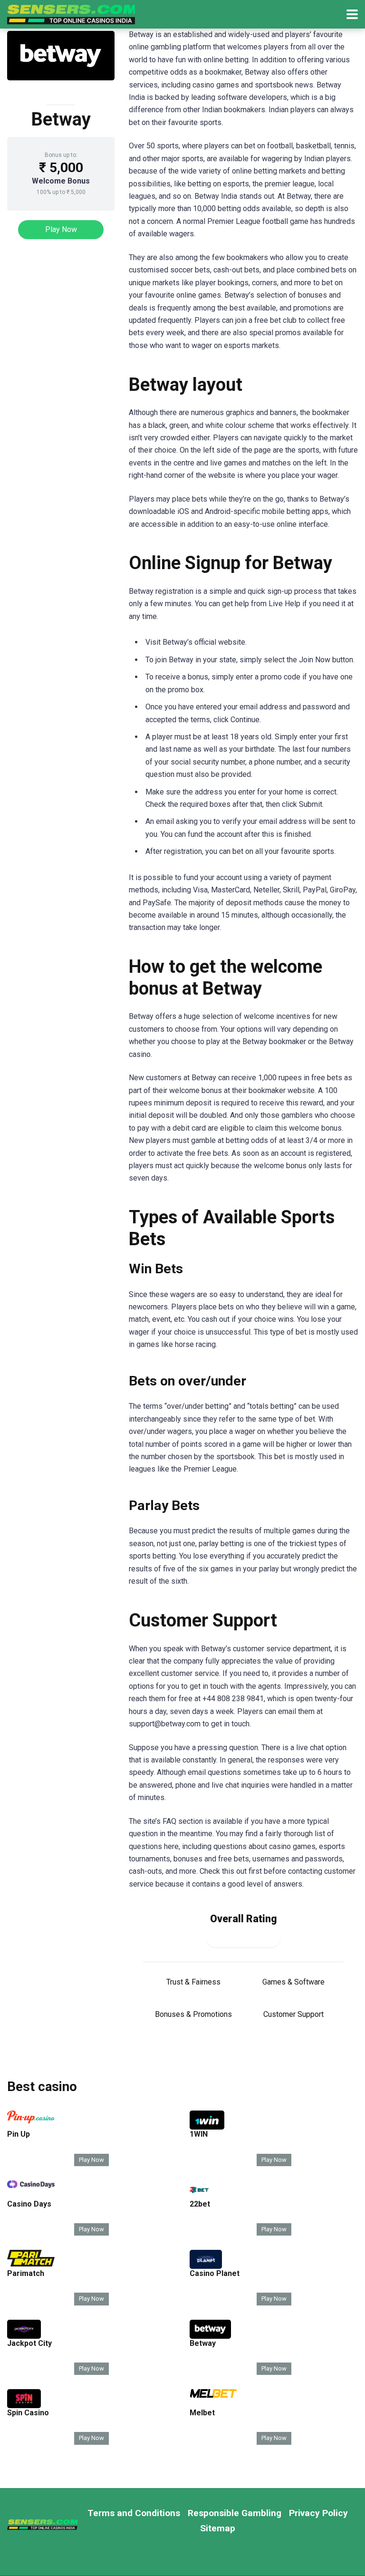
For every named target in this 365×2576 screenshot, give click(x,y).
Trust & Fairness (193, 1982)
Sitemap (218, 2528)
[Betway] (210, 2336)
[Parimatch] (31, 2264)
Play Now (61, 229)
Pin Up (19, 2134)
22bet (200, 2204)
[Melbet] (213, 2395)
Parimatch (26, 2273)
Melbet (202, 2413)
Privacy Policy (318, 2513)
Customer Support (293, 2014)
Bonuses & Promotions (193, 2014)
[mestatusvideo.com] (71, 13)
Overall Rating (244, 1919)
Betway (203, 2343)
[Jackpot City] (24, 2336)
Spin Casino (28, 2413)
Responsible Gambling (235, 2513)
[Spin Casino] (24, 2406)
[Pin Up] (31, 2121)
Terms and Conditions (134, 2513)
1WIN (199, 2134)
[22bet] (199, 2197)
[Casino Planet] (206, 2266)
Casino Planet (215, 2273)
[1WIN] (207, 2127)
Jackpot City (29, 2343)
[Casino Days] (31, 2185)
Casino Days (29, 2204)
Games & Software (293, 1982)
